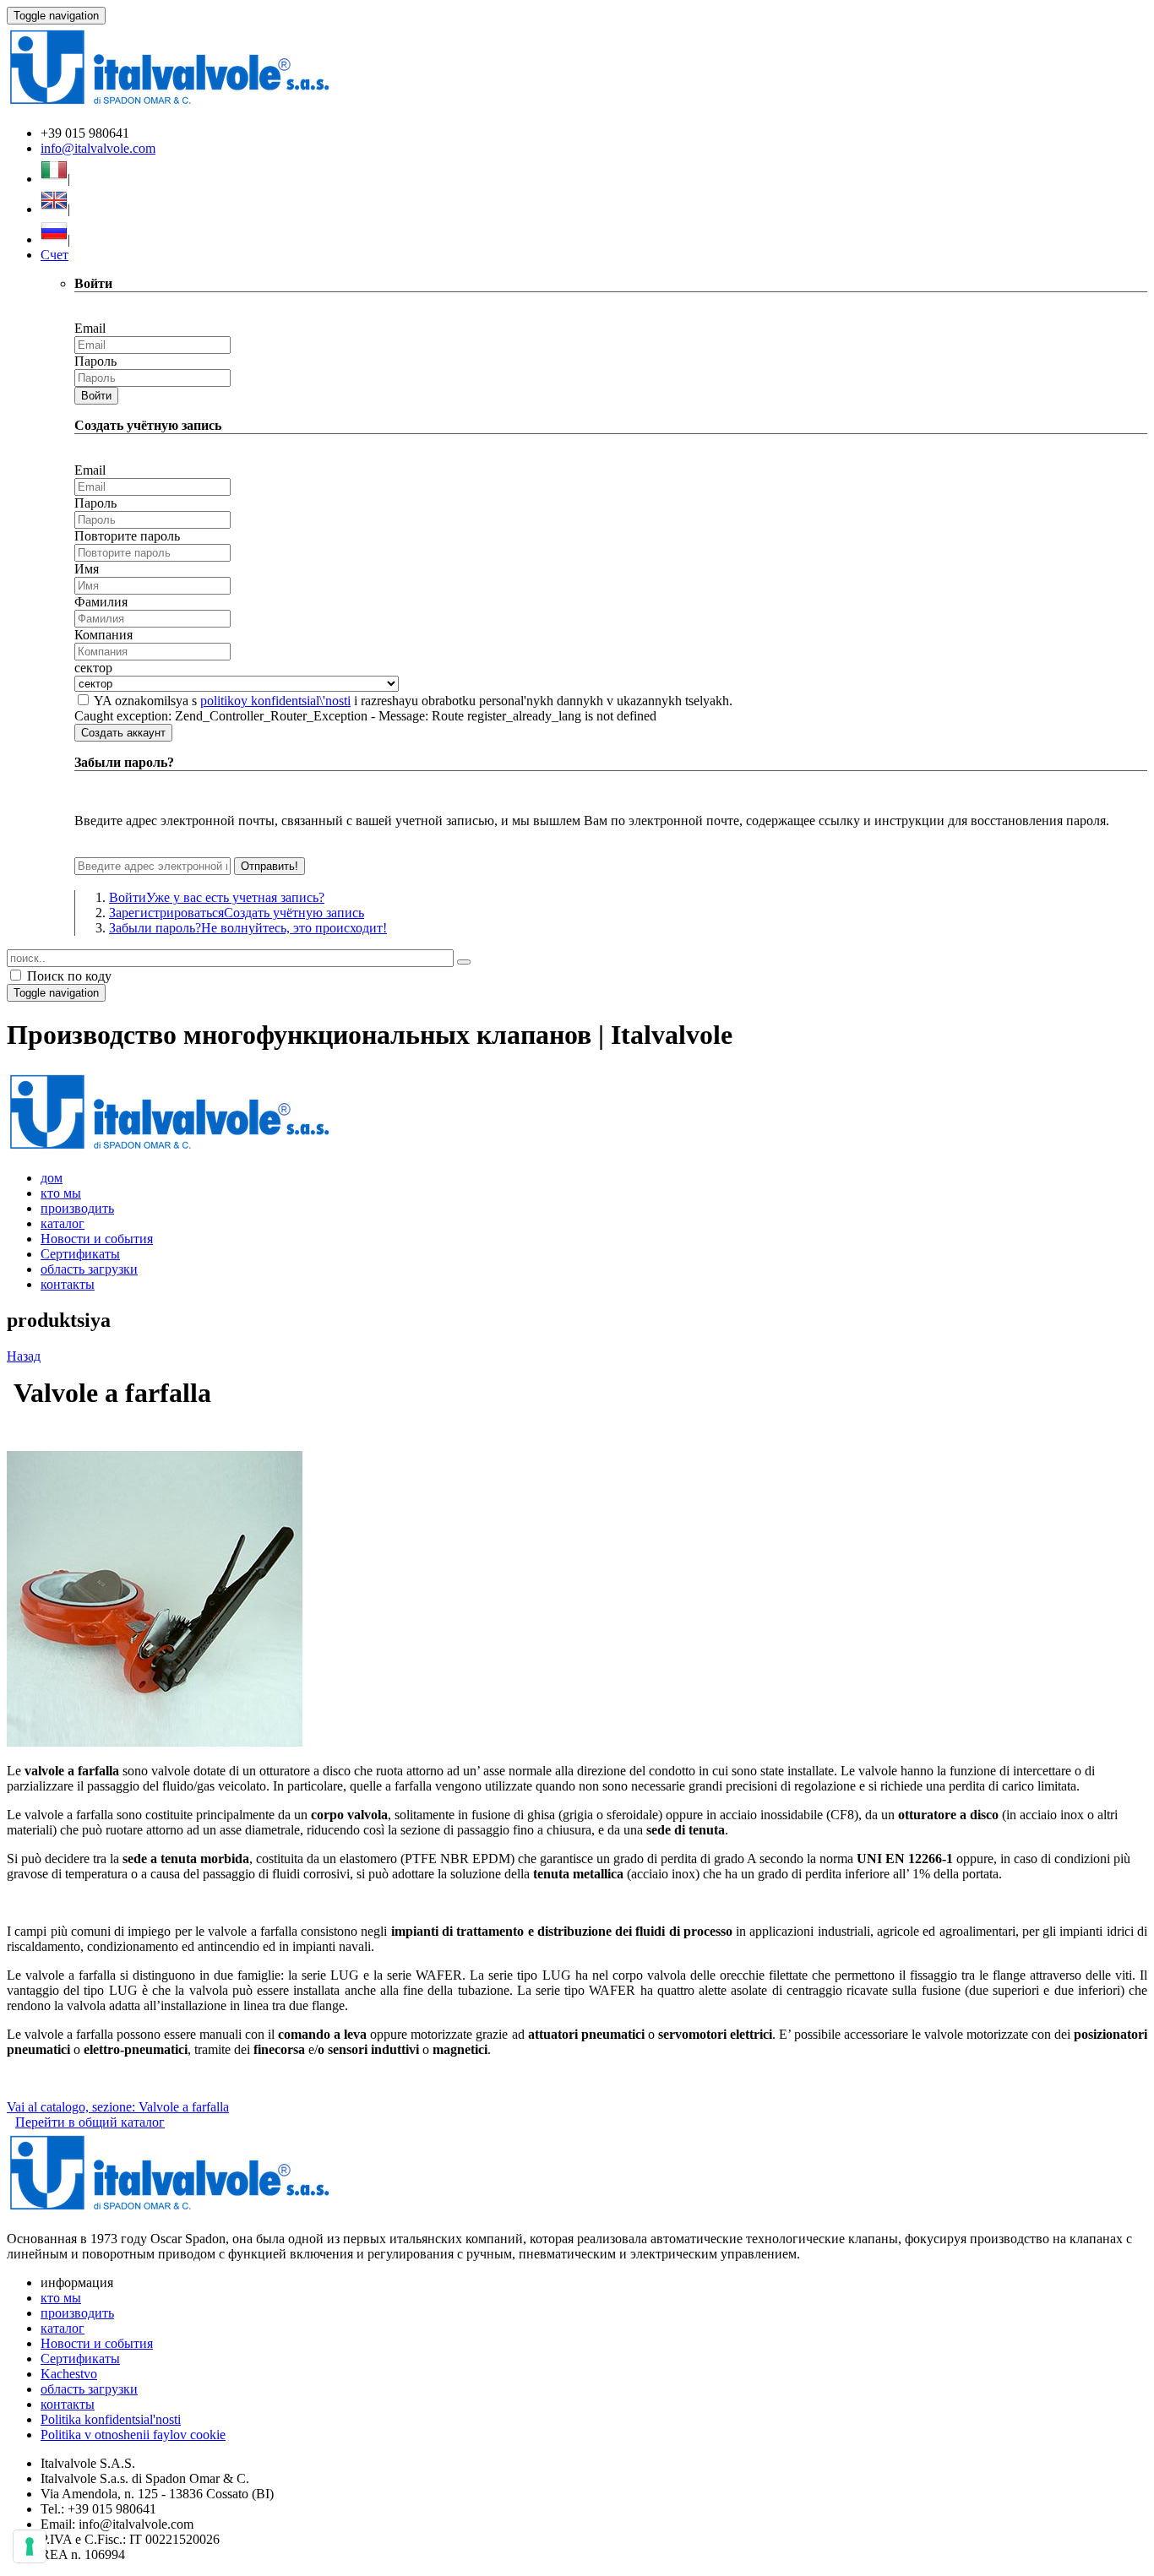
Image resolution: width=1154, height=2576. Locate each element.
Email (90, 328)
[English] (54, 209)
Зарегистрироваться (237, 913)
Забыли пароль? (248, 928)
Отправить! (269, 866)
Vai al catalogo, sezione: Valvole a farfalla (118, 2107)
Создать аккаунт (123, 733)
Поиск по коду (68, 976)
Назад (24, 1356)
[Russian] (54, 239)
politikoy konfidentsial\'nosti (275, 701)
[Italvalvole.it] (169, 1149)
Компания (103, 635)
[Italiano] (54, 179)
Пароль (95, 361)
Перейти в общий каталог (90, 2122)
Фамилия (101, 602)
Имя (87, 569)
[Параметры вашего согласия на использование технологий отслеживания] (30, 2546)
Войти (96, 396)
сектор (93, 668)
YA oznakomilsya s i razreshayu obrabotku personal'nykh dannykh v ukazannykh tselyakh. (413, 701)
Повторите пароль (127, 536)
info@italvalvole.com (98, 148)
